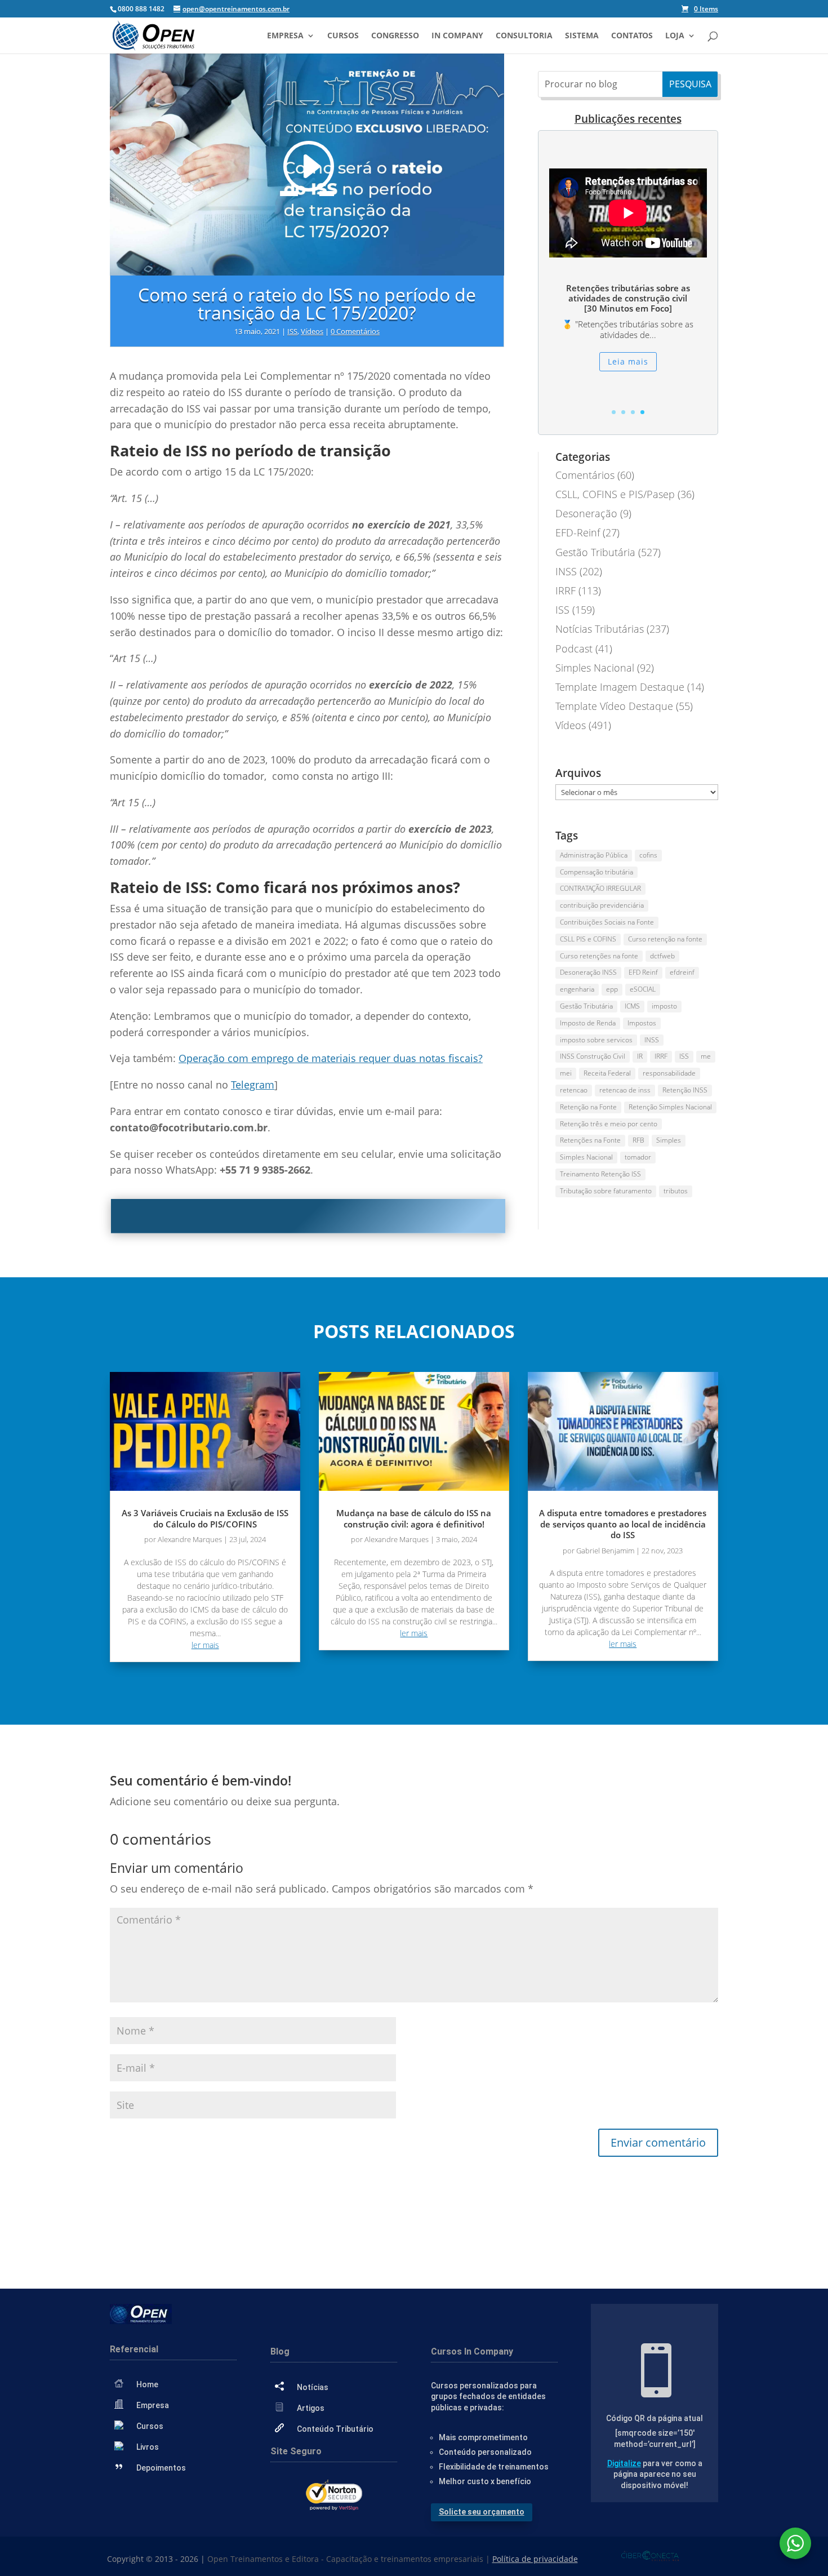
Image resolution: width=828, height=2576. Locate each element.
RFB (638, 1140)
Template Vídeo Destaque (614, 706)
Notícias (313, 2387)
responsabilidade (669, 1073)
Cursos (343, 36)
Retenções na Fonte (590, 1140)
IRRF (566, 590)
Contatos (632, 36)
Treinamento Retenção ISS (600, 1174)
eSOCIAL (643, 989)
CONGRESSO (395, 36)
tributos (676, 1191)
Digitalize (624, 2463)
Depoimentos (161, 2468)
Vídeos (312, 331)
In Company (457, 36)
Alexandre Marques (190, 1539)
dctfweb (662, 956)
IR (640, 1056)
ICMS (632, 1006)
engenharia (577, 989)
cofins (648, 855)
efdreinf (682, 972)
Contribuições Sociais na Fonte (607, 922)
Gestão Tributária (595, 552)
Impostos (642, 1023)
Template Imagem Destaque (620, 687)
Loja (675, 36)
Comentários (585, 475)
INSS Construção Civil (593, 1056)
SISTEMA (582, 36)
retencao (574, 1090)
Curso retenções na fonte (599, 956)
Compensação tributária (596, 872)
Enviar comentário (658, 2142)
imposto (664, 1006)
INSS (566, 571)
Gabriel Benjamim (605, 1551)
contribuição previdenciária (602, 905)
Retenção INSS (685, 1090)
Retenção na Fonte (588, 1107)
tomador (638, 1157)
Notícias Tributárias (600, 629)
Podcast (574, 649)
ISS (292, 331)
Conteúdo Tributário (335, 2429)
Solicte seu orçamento (482, 2512)
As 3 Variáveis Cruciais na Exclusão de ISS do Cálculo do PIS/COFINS (205, 1518)
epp (612, 989)
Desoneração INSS (588, 972)
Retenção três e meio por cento (609, 1124)
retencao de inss (625, 1090)
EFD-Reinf (578, 532)
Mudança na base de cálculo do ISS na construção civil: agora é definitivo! (414, 1518)
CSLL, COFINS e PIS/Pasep (615, 494)
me (706, 1056)
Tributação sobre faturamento (606, 1191)
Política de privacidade (535, 2559)
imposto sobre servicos (596, 1040)
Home (147, 2384)
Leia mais (628, 361)
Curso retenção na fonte (665, 939)
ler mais (205, 1645)
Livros (148, 2447)
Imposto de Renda (588, 1023)
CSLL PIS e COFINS (588, 939)
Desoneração (586, 513)
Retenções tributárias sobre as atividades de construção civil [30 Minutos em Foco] (628, 298)
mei (566, 1073)
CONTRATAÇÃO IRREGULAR (600, 888)
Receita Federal (607, 1073)
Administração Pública (594, 855)
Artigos (311, 2408)
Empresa (285, 36)
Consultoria (524, 36)
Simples (669, 1140)
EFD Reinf (643, 972)
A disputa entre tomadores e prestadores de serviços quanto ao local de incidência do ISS (623, 1524)
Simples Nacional (595, 668)
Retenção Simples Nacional (670, 1107)
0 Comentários (355, 331)
